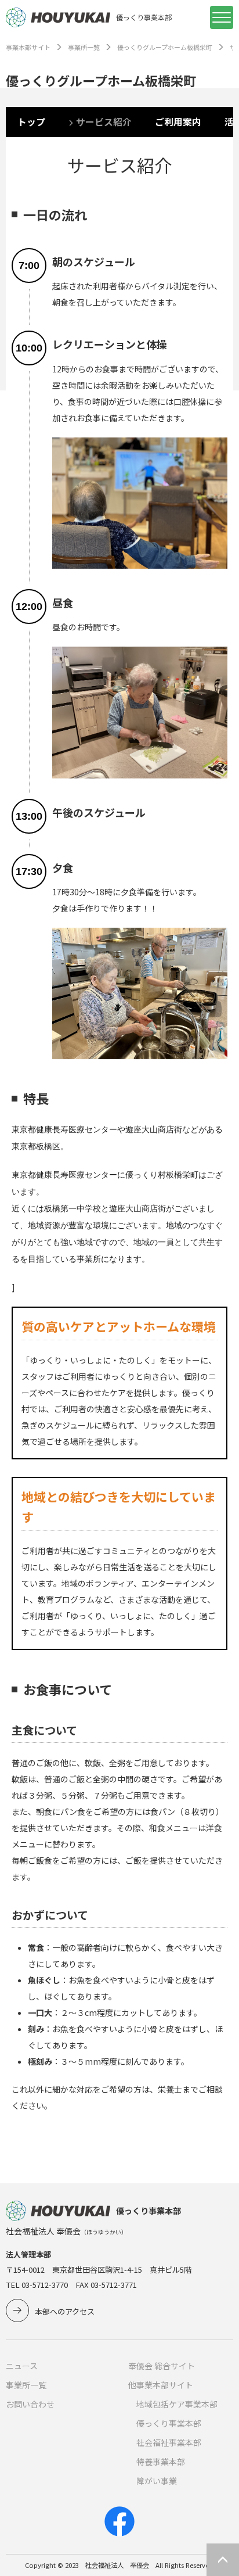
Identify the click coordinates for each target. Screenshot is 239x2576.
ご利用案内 (178, 122)
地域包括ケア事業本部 (177, 2404)
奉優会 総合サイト (162, 2366)
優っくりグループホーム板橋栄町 (165, 47)
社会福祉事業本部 (169, 2442)
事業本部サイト (28, 47)
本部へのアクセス (65, 2311)
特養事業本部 (161, 2462)
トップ (31, 122)
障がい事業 (157, 2481)
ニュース (22, 2366)
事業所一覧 (84, 47)
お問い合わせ (30, 2404)
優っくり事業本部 (169, 2423)
